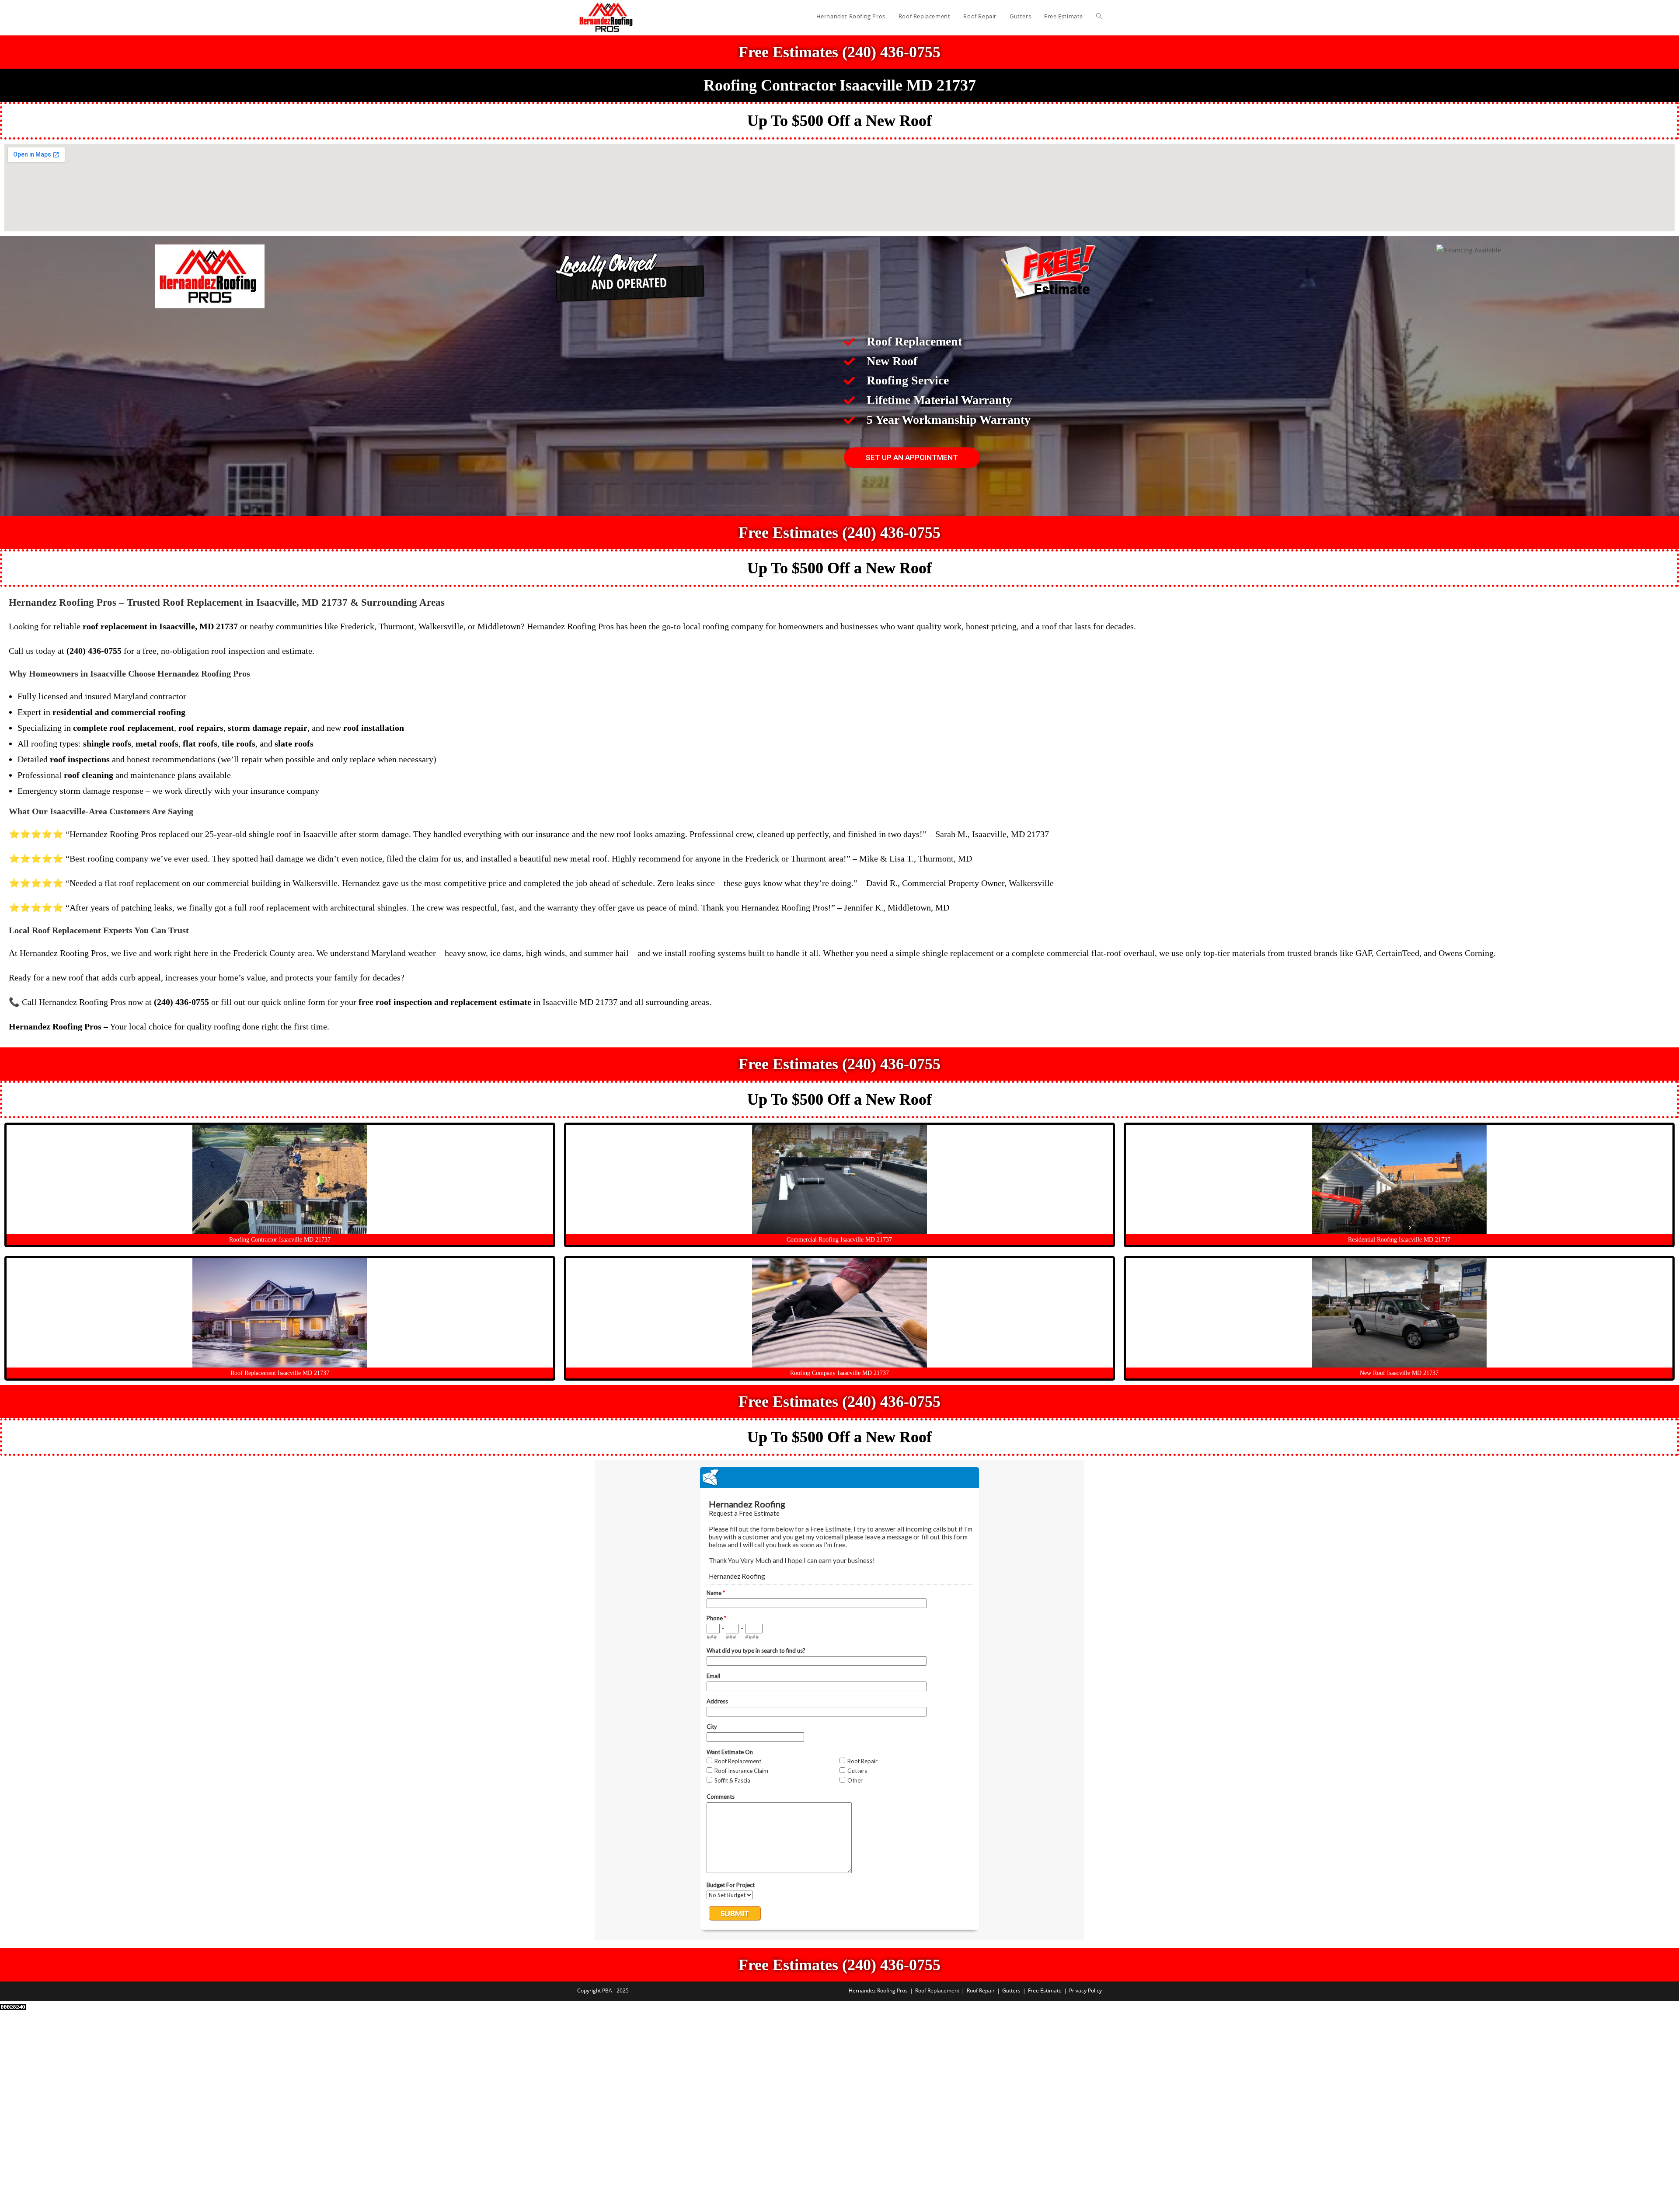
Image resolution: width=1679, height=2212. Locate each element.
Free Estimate (1045, 1990)
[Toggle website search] (1099, 16)
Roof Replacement (937, 1990)
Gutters (1011, 1990)
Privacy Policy (1085, 1990)
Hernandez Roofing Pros (878, 1990)
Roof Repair (981, 1990)
